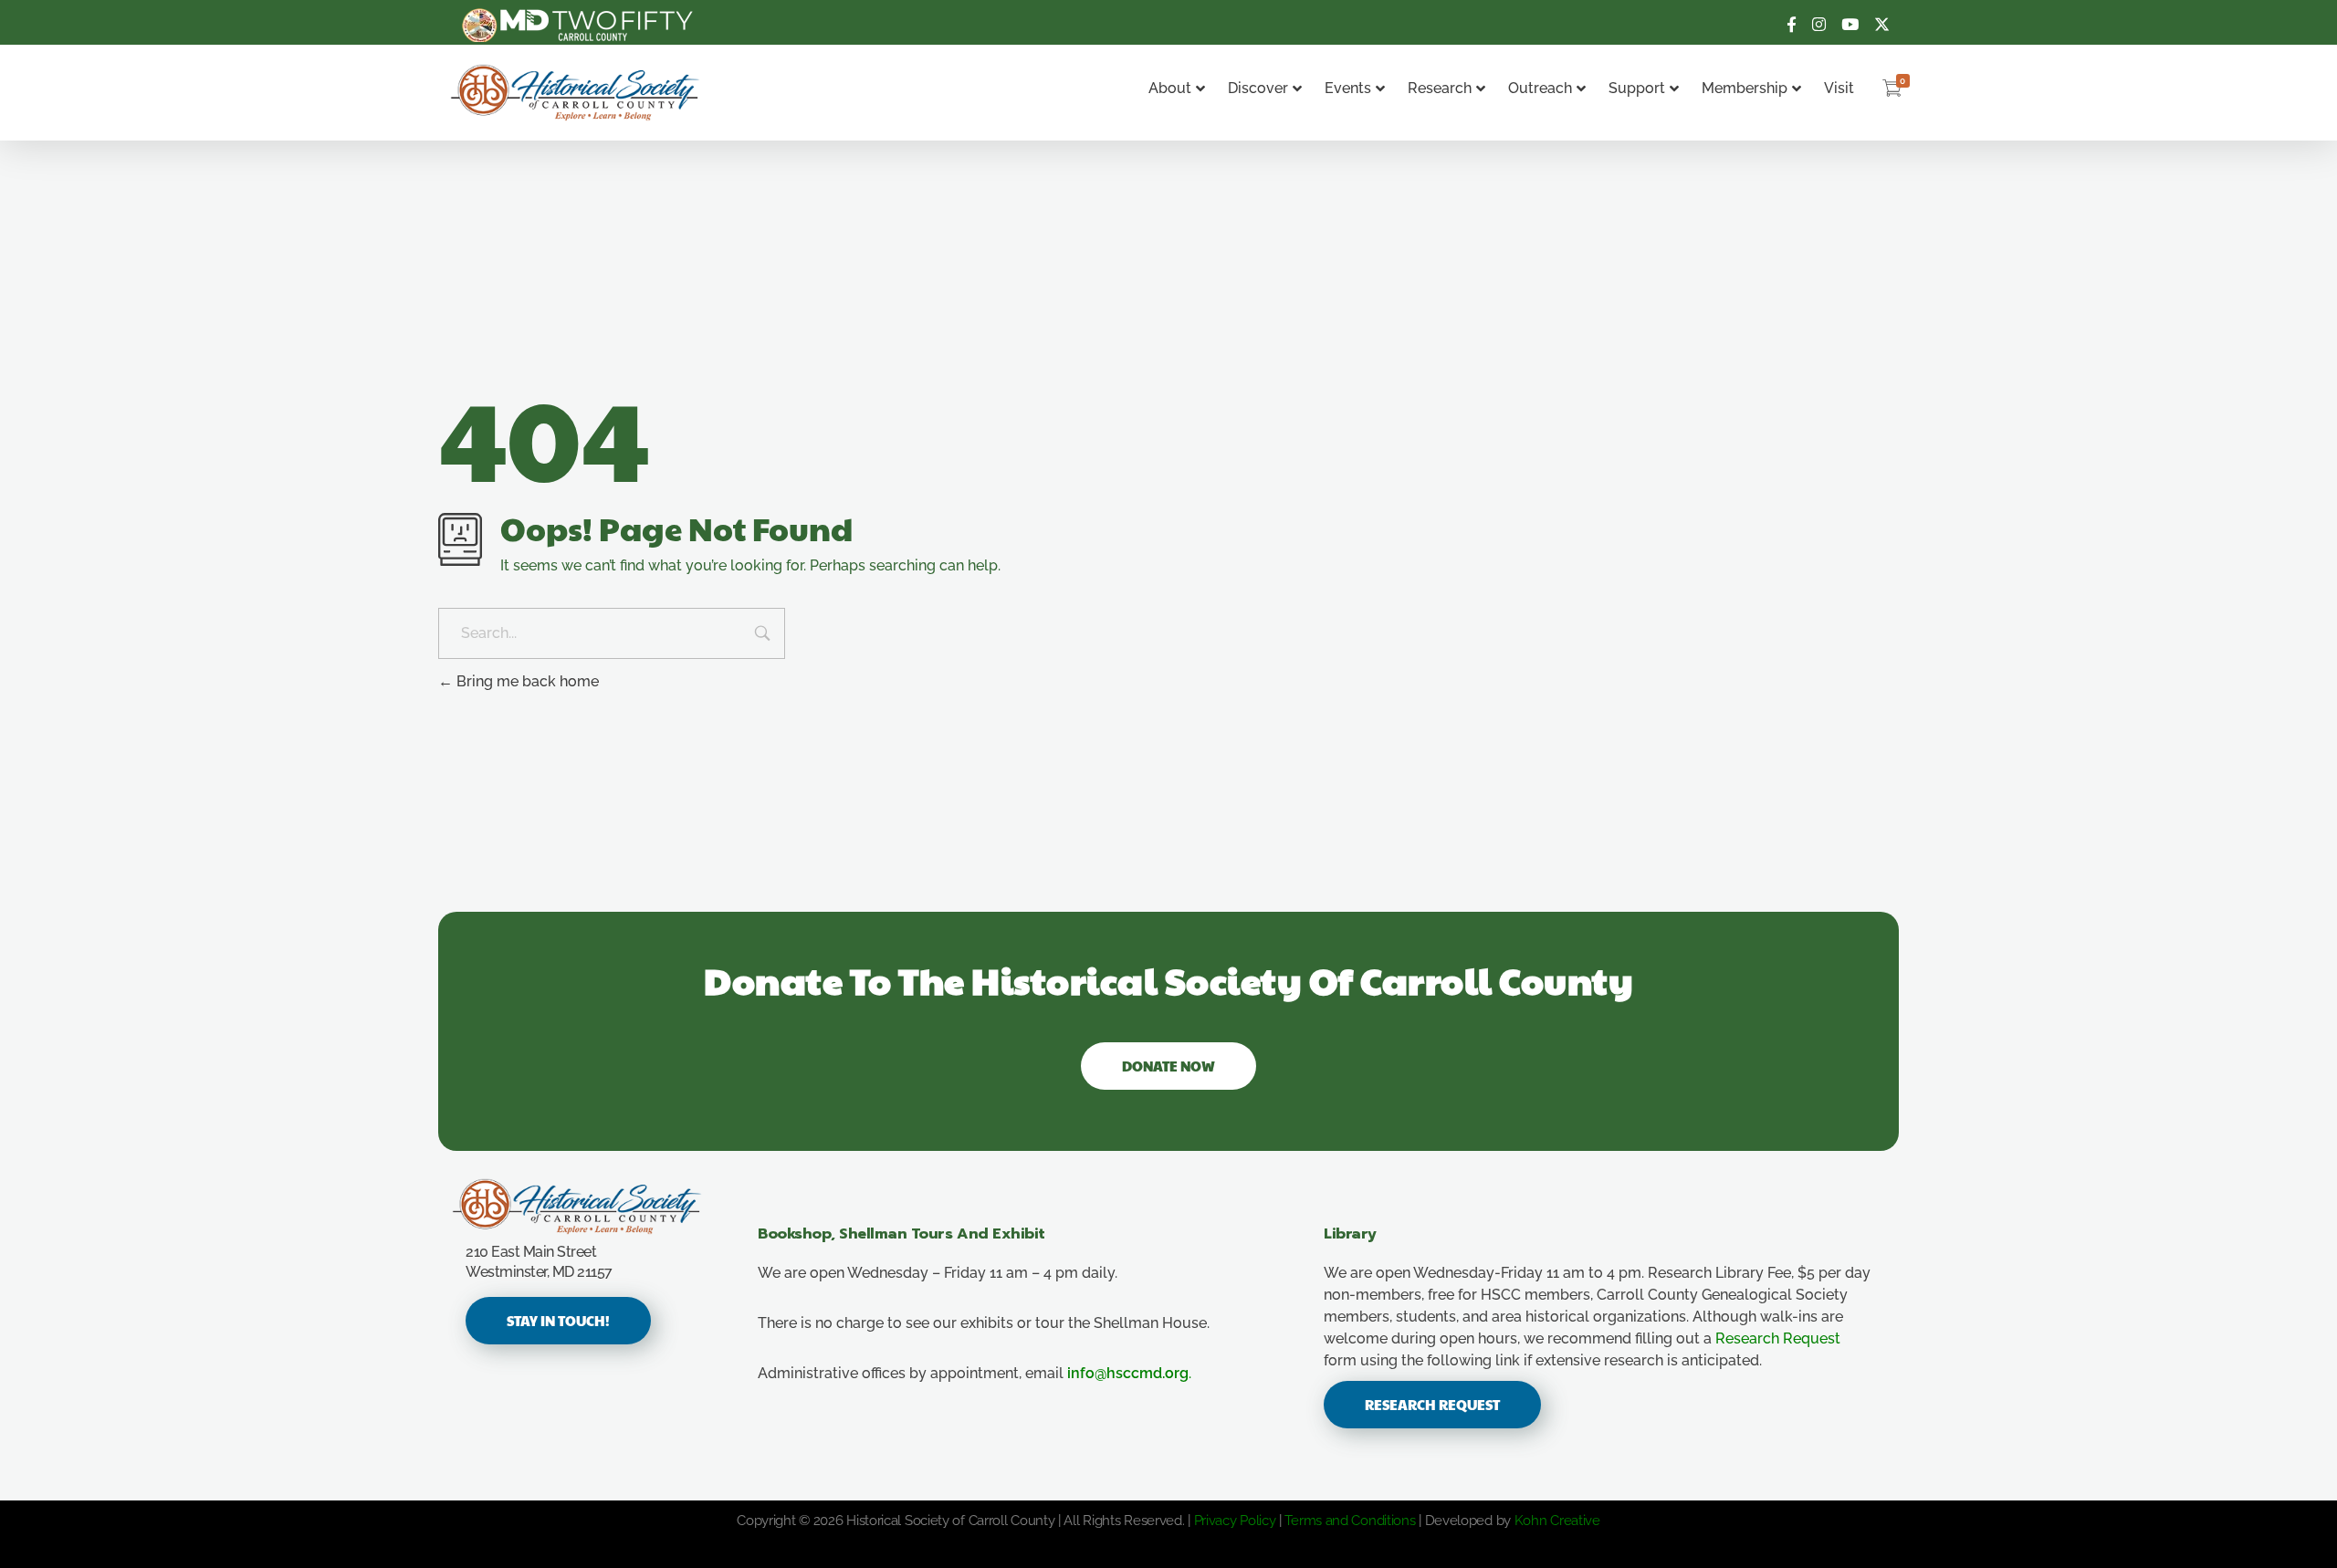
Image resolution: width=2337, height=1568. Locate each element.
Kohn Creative (1557, 1521)
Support (1637, 88)
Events (1348, 88)
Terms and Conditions (1350, 1521)
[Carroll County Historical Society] (576, 93)
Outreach (1540, 88)
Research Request (1778, 1338)
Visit (1839, 88)
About (1170, 88)
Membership (1745, 88)
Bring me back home (526, 681)
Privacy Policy (1235, 1521)
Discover (1258, 88)
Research (1440, 88)
